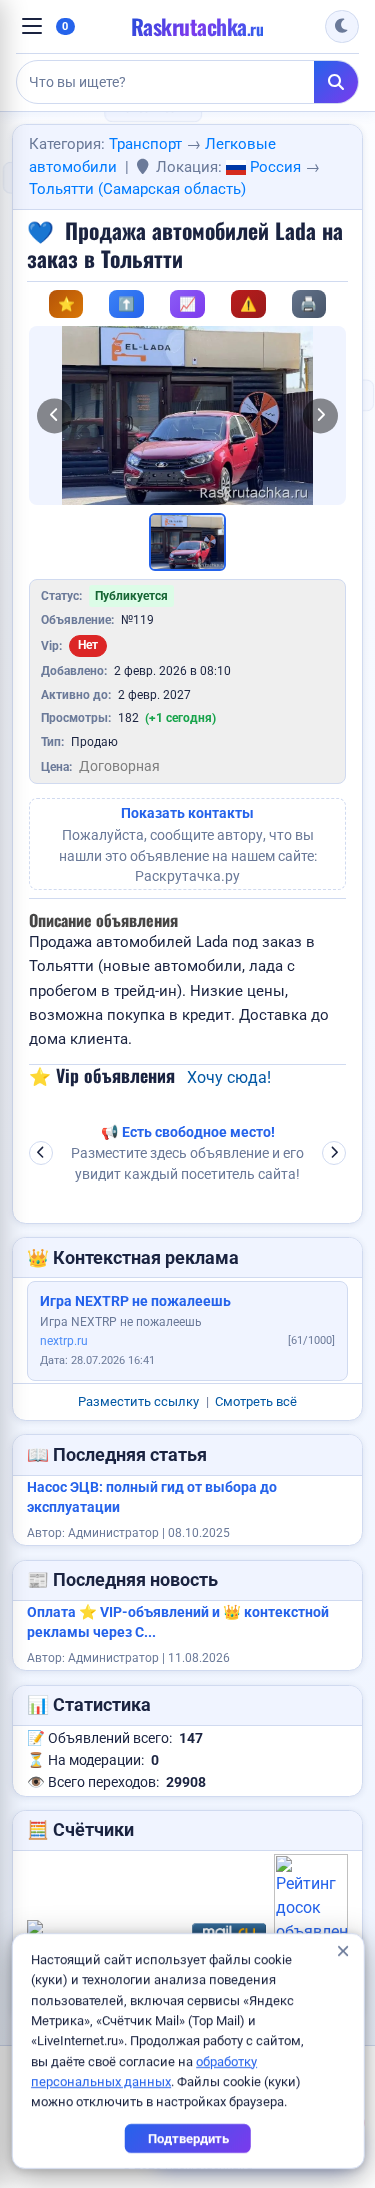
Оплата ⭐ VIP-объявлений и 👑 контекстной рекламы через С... (178, 1622)
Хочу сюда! (229, 1077)
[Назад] (54, 415)
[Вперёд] (320, 415)
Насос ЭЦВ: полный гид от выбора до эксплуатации (152, 1497)
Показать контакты (187, 813)
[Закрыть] (342, 1952)
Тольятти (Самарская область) (137, 189)
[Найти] (336, 82)
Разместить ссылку (138, 1401)
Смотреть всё (256, 1401)
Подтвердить (187, 2138)
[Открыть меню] (32, 26)
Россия (273, 167)
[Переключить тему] (342, 27)
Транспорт (145, 144)
